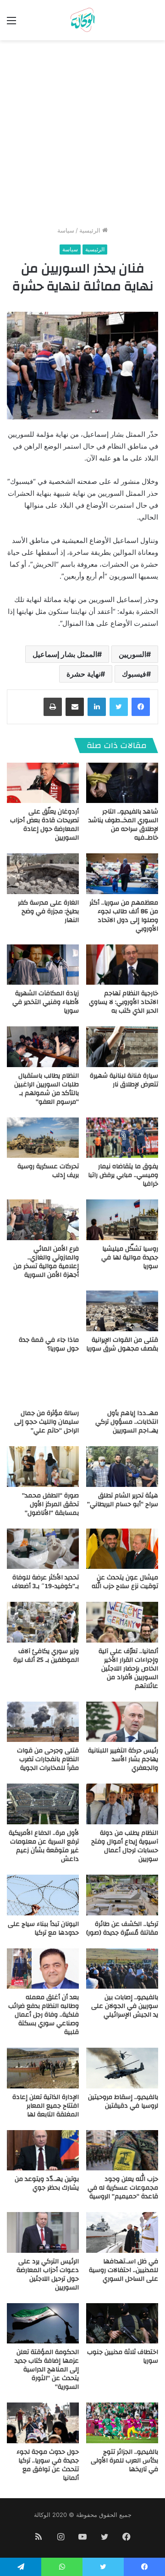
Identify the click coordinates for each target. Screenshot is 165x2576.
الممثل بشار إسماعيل (65, 654)
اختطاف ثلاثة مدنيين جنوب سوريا (123, 2356)
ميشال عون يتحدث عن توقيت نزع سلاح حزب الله (125, 1582)
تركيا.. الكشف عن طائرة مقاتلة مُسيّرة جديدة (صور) (122, 1928)
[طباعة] (53, 707)
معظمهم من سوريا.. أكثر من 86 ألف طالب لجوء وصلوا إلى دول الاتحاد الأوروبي (124, 916)
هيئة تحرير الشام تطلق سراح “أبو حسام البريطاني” (123, 1500)
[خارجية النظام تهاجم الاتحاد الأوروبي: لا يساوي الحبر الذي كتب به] (122, 965)
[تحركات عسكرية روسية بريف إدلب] (43, 1138)
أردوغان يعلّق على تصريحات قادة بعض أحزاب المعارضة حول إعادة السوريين (44, 825)
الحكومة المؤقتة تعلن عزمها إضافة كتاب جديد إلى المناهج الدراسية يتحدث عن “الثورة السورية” (47, 2370)
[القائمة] (11, 24)
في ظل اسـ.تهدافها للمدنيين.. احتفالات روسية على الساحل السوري (124, 2270)
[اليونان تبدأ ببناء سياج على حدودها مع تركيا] (43, 1895)
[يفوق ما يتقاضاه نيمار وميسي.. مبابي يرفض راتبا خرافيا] (122, 1138)
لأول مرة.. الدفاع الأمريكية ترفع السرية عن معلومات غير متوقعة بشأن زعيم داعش (44, 1846)
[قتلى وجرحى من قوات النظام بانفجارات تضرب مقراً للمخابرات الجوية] (43, 1722)
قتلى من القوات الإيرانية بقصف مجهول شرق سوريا (122, 1344)
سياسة (66, 230)
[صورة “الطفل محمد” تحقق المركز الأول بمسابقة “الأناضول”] (43, 1467)
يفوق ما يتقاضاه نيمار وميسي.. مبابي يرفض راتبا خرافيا (123, 1175)
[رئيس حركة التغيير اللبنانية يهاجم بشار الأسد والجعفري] (122, 1722)
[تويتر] (119, 707)
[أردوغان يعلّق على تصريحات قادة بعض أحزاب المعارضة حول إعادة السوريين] (43, 783)
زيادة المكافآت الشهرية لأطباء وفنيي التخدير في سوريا (46, 1002)
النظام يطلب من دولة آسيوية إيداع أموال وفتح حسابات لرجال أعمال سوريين (125, 1846)
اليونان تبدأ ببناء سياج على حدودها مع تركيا (43, 1928)
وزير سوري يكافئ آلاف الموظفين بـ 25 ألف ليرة (46, 1656)
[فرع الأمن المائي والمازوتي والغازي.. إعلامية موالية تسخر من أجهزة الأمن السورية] (43, 1220)
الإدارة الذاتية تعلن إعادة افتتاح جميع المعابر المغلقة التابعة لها (46, 2106)
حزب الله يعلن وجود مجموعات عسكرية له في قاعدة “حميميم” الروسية (123, 2188)
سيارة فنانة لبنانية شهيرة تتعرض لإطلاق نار (124, 1080)
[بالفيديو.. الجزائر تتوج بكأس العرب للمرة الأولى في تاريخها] (122, 2423)
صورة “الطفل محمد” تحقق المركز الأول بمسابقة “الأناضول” (50, 1504)
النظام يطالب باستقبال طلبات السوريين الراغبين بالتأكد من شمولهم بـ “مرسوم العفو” (47, 1089)
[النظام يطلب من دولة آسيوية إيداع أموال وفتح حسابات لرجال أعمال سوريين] (122, 1804)
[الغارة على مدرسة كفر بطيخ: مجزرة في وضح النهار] (43, 874)
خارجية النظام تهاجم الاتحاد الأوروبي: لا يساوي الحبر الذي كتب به (124, 1002)
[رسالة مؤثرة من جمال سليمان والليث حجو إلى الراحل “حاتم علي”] (43, 1385)
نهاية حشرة (83, 674)
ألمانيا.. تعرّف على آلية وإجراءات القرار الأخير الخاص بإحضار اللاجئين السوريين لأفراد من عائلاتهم (128, 1669)
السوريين (132, 654)
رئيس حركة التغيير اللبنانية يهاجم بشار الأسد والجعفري (123, 1759)
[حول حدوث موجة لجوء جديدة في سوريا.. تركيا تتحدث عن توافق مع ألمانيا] (43, 2423)
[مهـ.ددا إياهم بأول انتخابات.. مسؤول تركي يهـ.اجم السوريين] (122, 1385)
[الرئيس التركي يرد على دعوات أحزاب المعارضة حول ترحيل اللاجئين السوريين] (43, 2232)
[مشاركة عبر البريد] (75, 707)
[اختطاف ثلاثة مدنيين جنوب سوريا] (122, 2324)
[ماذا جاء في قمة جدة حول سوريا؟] (43, 1311)
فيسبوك (134, 674)
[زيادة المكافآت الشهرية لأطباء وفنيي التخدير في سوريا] (43, 965)
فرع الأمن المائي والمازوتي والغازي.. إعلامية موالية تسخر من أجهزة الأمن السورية (46, 1262)
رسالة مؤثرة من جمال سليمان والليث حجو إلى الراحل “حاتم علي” (47, 1422)
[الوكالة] (82, 20)
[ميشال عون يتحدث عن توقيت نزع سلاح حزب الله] (122, 1549)
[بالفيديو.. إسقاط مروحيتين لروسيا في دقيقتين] (122, 2068)
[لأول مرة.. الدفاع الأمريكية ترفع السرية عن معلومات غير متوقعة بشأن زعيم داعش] (43, 1804)
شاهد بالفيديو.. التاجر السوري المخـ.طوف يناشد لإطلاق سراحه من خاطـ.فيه (123, 825)
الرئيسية (91, 230)
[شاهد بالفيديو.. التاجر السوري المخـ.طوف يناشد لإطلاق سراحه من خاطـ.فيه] (122, 783)
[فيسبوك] (141, 707)
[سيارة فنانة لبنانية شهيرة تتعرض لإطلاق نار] (122, 1047)
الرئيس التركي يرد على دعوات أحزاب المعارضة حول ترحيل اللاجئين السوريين (48, 2275)
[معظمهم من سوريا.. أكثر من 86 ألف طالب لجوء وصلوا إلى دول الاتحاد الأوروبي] (122, 874)
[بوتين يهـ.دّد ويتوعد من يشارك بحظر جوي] (43, 2150)
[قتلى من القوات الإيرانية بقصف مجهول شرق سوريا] (122, 1311)
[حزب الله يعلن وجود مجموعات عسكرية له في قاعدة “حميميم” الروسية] (122, 2150)
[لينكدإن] (97, 707)
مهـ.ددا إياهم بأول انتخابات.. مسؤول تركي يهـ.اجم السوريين (127, 1422)
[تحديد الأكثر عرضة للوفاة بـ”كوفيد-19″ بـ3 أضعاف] (43, 1549)
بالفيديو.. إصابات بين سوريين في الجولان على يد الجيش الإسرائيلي (125, 2006)
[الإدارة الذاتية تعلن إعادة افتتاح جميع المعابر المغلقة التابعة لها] (43, 2068)
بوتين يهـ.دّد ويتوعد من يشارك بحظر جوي (47, 2183)
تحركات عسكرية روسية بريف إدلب (48, 1171)
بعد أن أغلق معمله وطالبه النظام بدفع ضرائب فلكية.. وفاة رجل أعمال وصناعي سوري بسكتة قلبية (44, 2015)
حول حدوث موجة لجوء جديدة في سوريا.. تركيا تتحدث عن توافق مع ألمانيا (48, 2465)
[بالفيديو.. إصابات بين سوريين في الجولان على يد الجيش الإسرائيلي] (122, 1969)
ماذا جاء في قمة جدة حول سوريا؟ (49, 1344)
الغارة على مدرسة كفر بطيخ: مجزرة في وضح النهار (48, 911)
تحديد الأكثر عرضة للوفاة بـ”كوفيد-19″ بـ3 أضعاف (45, 1582)
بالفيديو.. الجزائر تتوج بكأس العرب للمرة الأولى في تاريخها (124, 2461)
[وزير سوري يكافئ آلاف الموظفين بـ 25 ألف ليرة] (43, 1622)
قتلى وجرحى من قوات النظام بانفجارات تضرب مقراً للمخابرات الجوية (48, 1759)
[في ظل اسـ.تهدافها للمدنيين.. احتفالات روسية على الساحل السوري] (122, 2232)
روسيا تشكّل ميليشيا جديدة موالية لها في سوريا (130, 1258)
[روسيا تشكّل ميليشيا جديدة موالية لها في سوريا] (122, 1220)
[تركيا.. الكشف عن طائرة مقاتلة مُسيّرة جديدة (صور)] (122, 1895)
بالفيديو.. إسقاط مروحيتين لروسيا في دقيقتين (123, 2101)
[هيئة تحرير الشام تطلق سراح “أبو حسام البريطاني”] (122, 1467)
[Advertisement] (82, 136)
